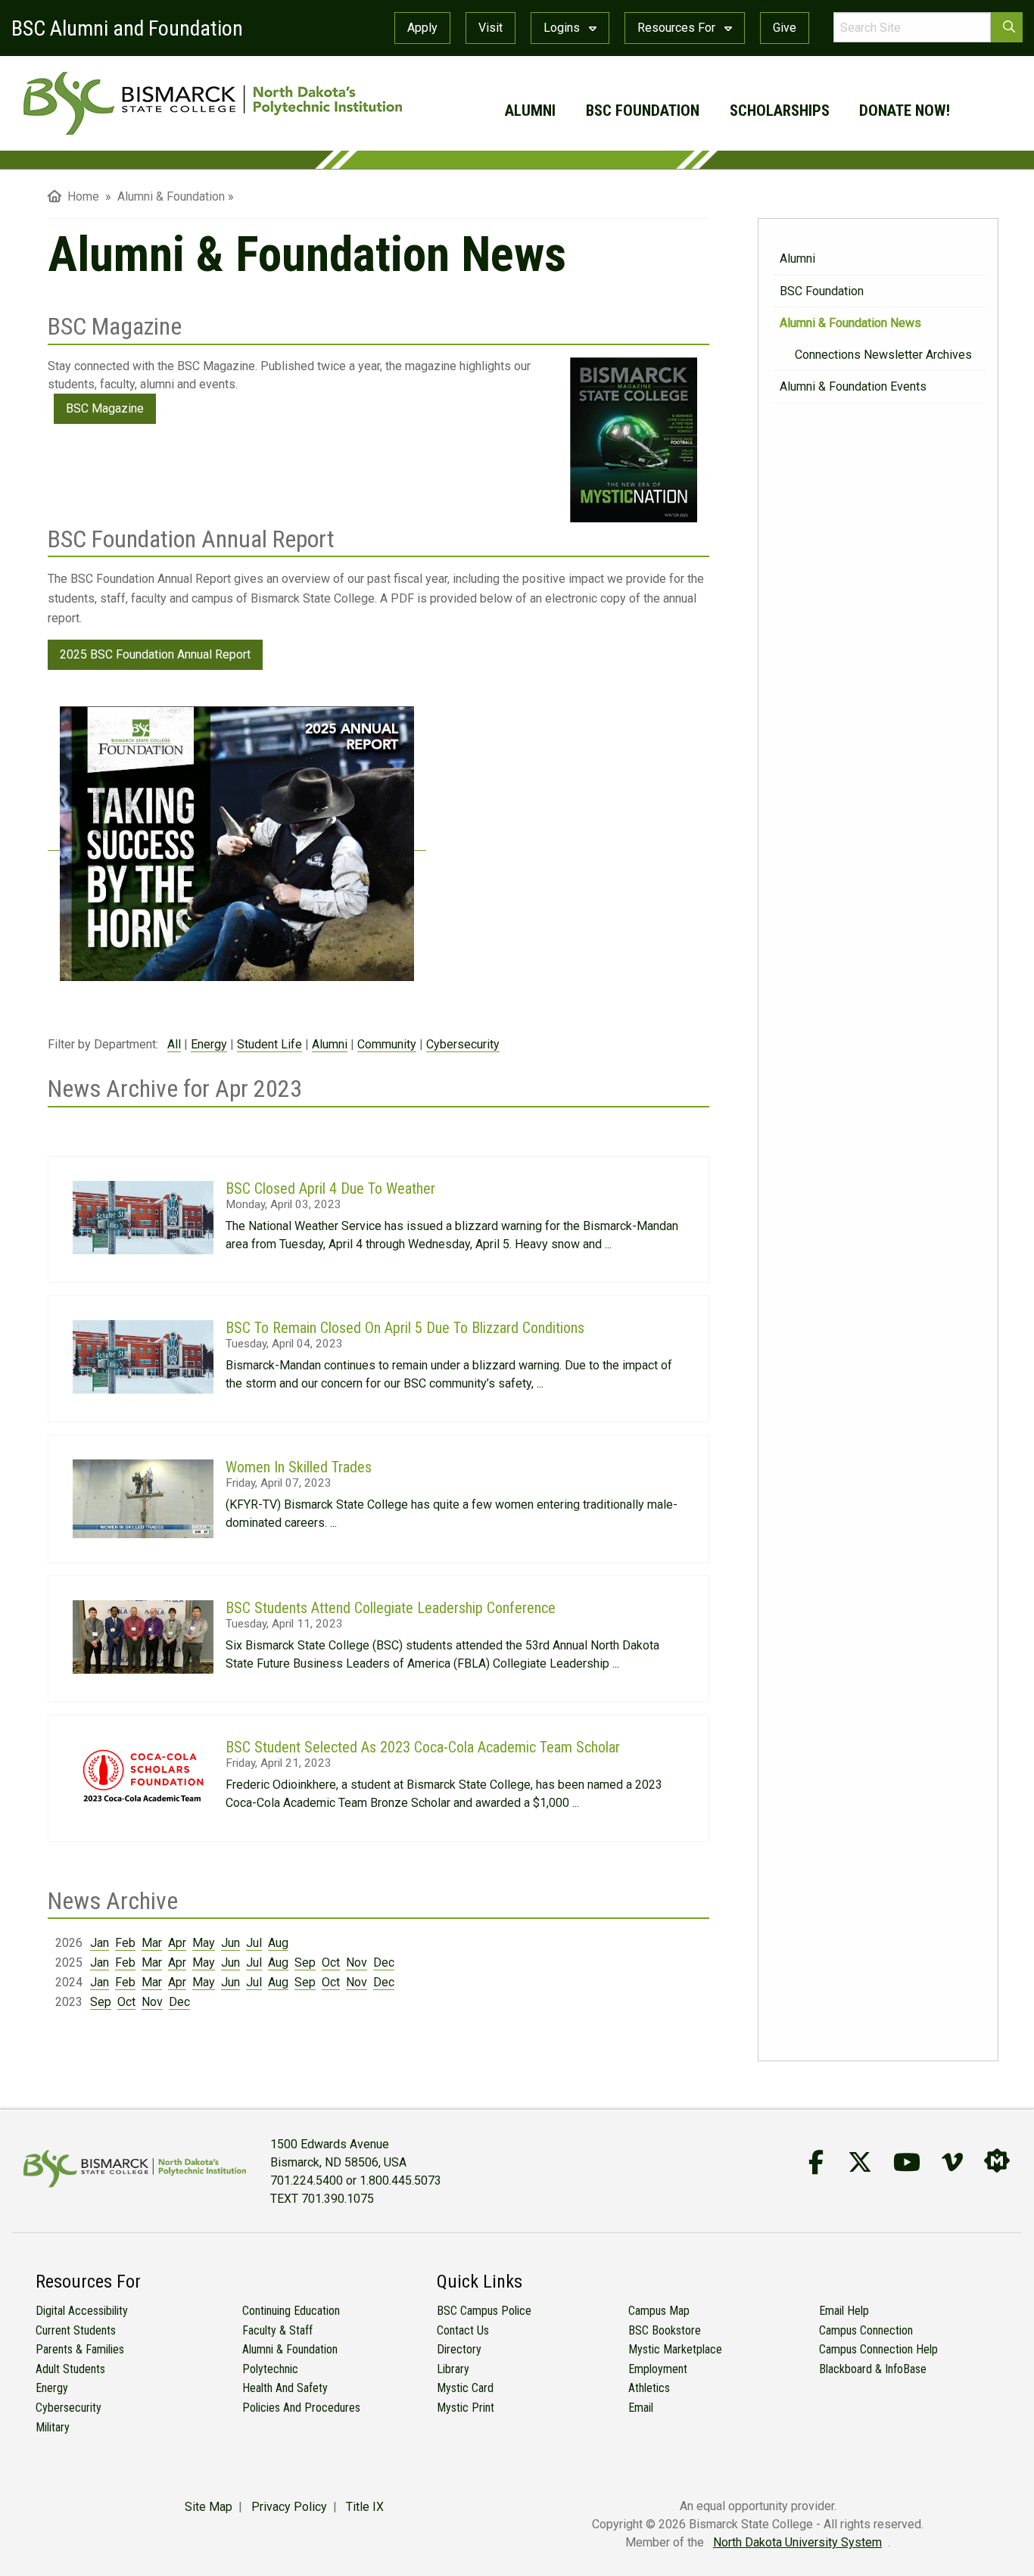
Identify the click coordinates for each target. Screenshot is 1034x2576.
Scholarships (780, 111)
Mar (152, 1943)
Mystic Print (466, 2408)
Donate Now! (905, 111)
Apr (177, 1943)
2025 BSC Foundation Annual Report (155, 654)
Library (453, 2369)
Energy (209, 1044)
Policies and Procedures (301, 2408)
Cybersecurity (463, 1044)
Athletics (649, 2388)
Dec (384, 1962)
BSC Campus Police (484, 2311)
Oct (331, 1962)
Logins (563, 28)
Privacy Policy (289, 2507)
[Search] (1007, 27)
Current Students (76, 2330)
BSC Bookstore (665, 2330)
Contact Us (463, 2330)
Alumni (530, 111)
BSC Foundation (643, 111)
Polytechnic (270, 2369)
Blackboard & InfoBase (873, 2369)
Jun (230, 1943)
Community (387, 1044)
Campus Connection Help (878, 2349)
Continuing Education (291, 2311)
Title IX (365, 2507)
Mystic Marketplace (675, 2349)
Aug (278, 1943)
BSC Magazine (105, 408)
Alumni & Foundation (290, 2349)
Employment (658, 2369)
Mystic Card (465, 2388)
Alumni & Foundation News (850, 323)
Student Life (269, 1044)
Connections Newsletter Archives (883, 355)
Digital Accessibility (82, 2311)
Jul (254, 1943)
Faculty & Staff (277, 2330)
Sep (305, 1962)
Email (641, 2408)
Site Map (209, 2507)
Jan (100, 1943)
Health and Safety (285, 2388)
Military (53, 2427)
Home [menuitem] (80, 196)
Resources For (678, 28)
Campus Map (659, 2311)
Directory (459, 2349)
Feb (125, 1943)
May (204, 1943)
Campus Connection (866, 2330)
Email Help (844, 2311)
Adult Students (70, 2369)
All (174, 1044)
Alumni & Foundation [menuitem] (171, 196)
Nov (357, 1962)
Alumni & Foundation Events (853, 386)
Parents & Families (80, 2349)
